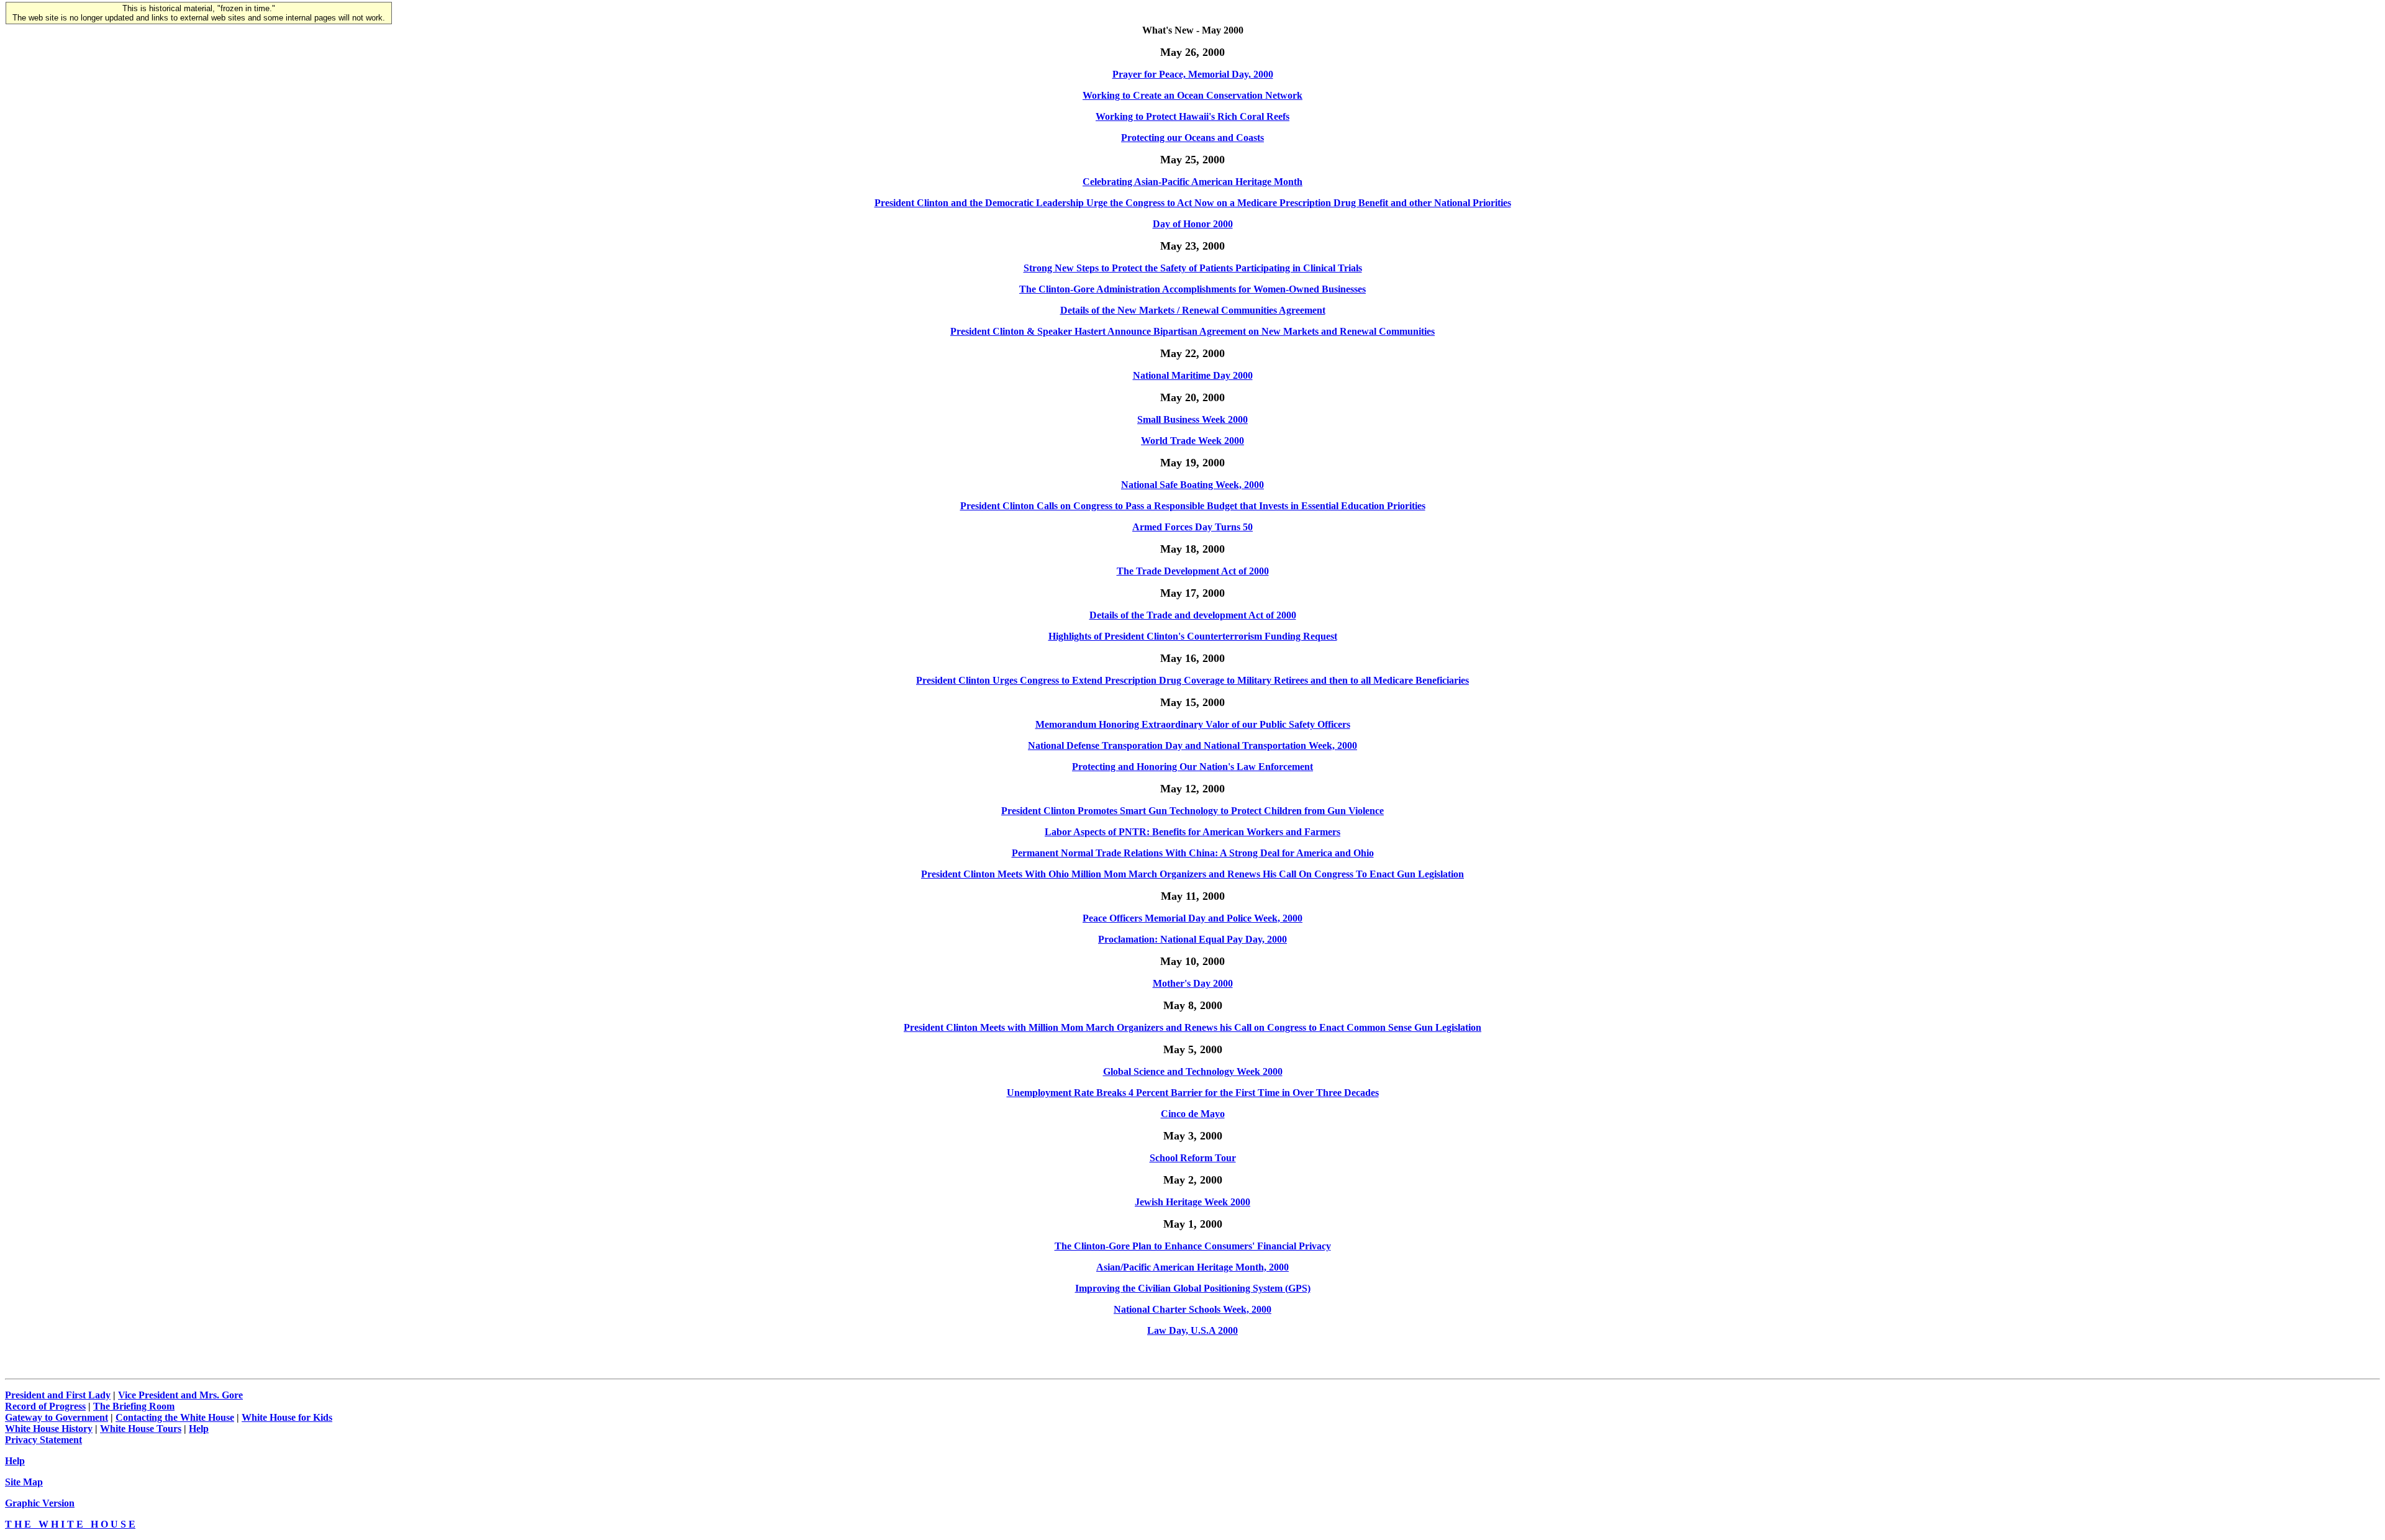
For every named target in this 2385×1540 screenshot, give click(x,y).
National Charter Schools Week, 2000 (1192, 1309)
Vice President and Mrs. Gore (180, 1395)
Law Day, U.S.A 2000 (1192, 1330)
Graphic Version (40, 1503)
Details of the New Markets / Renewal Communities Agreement (1193, 310)
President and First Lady (58, 1395)
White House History (49, 1429)
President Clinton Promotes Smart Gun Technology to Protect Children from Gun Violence (1192, 811)
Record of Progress (45, 1406)
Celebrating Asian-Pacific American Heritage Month (1192, 182)
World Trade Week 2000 (1192, 441)
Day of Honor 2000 (1193, 224)
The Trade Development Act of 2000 (1193, 571)
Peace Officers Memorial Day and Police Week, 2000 (1192, 918)
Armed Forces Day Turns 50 (1192, 527)
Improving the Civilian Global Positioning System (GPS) (1193, 1288)
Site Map (24, 1482)
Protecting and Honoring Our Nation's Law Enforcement (1192, 767)
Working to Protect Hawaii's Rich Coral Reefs (1192, 116)
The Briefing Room (134, 1406)
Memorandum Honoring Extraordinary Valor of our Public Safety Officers (1193, 724)
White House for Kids (287, 1417)
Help (199, 1429)
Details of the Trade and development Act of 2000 (1193, 615)
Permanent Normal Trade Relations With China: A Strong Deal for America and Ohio (1193, 853)
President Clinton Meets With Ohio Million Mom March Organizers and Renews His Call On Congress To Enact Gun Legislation (1192, 874)
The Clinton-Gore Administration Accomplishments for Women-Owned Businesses (1192, 289)
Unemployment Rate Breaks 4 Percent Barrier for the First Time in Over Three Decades (1193, 1093)
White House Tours (141, 1429)
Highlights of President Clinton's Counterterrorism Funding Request (1193, 636)
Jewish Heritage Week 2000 (1192, 1202)
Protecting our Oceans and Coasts (1192, 138)
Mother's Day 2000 (1193, 983)
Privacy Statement (43, 1440)
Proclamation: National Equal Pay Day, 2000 (1192, 939)
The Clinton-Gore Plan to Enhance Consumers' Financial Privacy (1193, 1246)
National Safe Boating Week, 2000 (1192, 485)
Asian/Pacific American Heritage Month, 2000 (1192, 1267)
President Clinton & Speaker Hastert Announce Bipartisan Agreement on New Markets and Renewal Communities (1192, 331)
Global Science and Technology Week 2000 (1193, 1071)
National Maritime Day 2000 (1193, 375)
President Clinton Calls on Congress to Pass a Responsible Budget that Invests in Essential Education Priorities (1193, 506)
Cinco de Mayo (1193, 1114)
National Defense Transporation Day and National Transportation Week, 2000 (1192, 745)
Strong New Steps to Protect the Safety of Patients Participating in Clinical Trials (1193, 268)
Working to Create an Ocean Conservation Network (1192, 95)
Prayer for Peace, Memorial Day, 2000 (1193, 74)
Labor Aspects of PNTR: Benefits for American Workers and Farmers (1192, 832)
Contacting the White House (175, 1417)
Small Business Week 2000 (1192, 419)
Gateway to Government (57, 1417)
